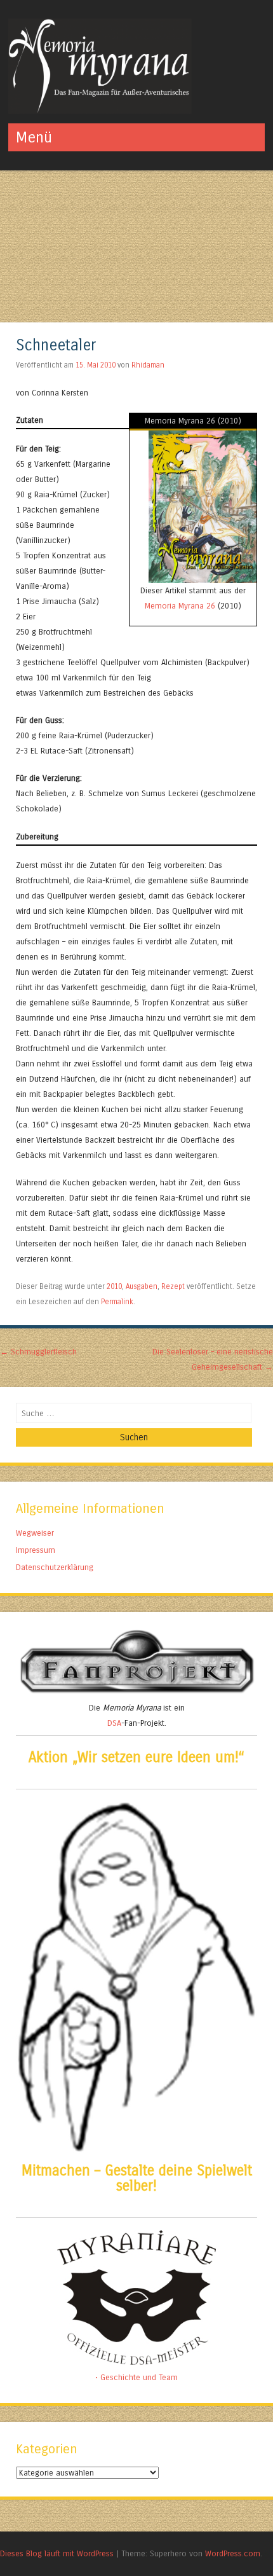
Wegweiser (35, 1533)
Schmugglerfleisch (38, 1352)
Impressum (36, 1550)
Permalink (117, 1302)
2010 (114, 1286)
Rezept (173, 1286)
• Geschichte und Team (136, 2377)
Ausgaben (142, 1286)
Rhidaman (148, 365)
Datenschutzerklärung (55, 1567)
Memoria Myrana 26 (180, 606)
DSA (114, 1723)
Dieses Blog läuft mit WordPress (57, 2553)
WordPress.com (233, 2553)
